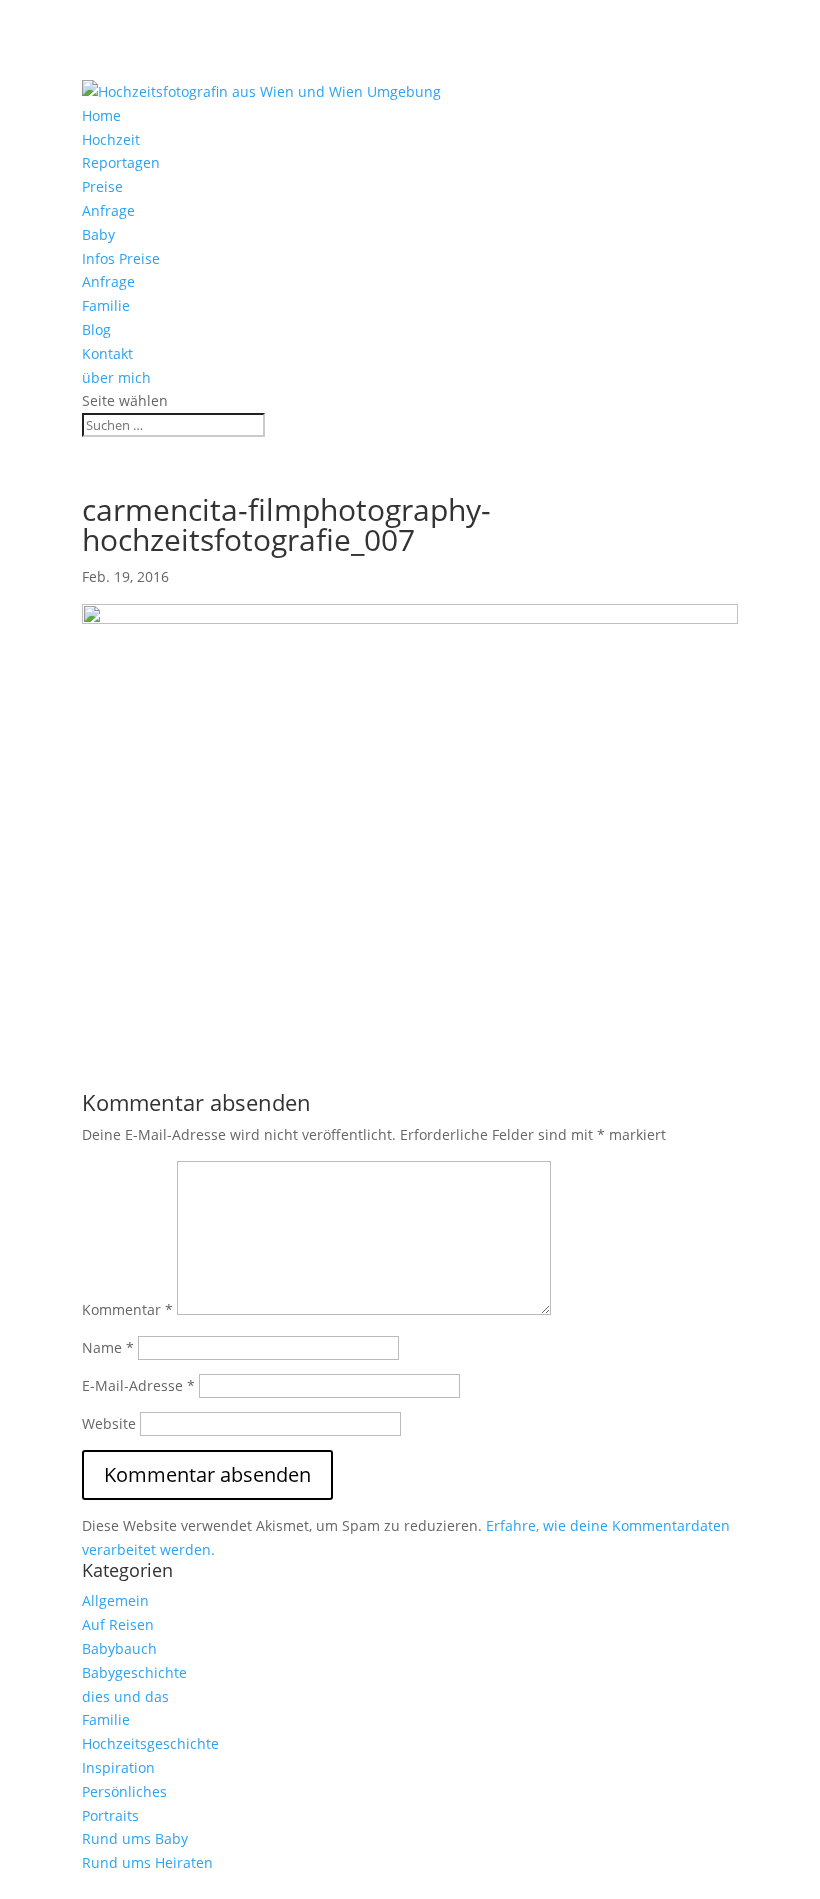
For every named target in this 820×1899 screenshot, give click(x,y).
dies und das (125, 1696)
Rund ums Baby (135, 1838)
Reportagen (121, 162)
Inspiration (118, 1767)
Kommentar (127, 1309)
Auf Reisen (118, 1624)
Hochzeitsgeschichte (150, 1743)
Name (108, 1347)
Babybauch (119, 1648)
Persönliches (124, 1791)
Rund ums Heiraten (147, 1862)
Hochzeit (111, 139)
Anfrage (108, 210)
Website (109, 1423)
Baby (98, 234)
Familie (106, 305)
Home (101, 115)
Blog (96, 329)
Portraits (110, 1815)
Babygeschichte (134, 1672)
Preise (102, 186)
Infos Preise (121, 258)
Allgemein (115, 1600)
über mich (116, 377)
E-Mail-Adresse (138, 1385)
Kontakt (107, 353)
